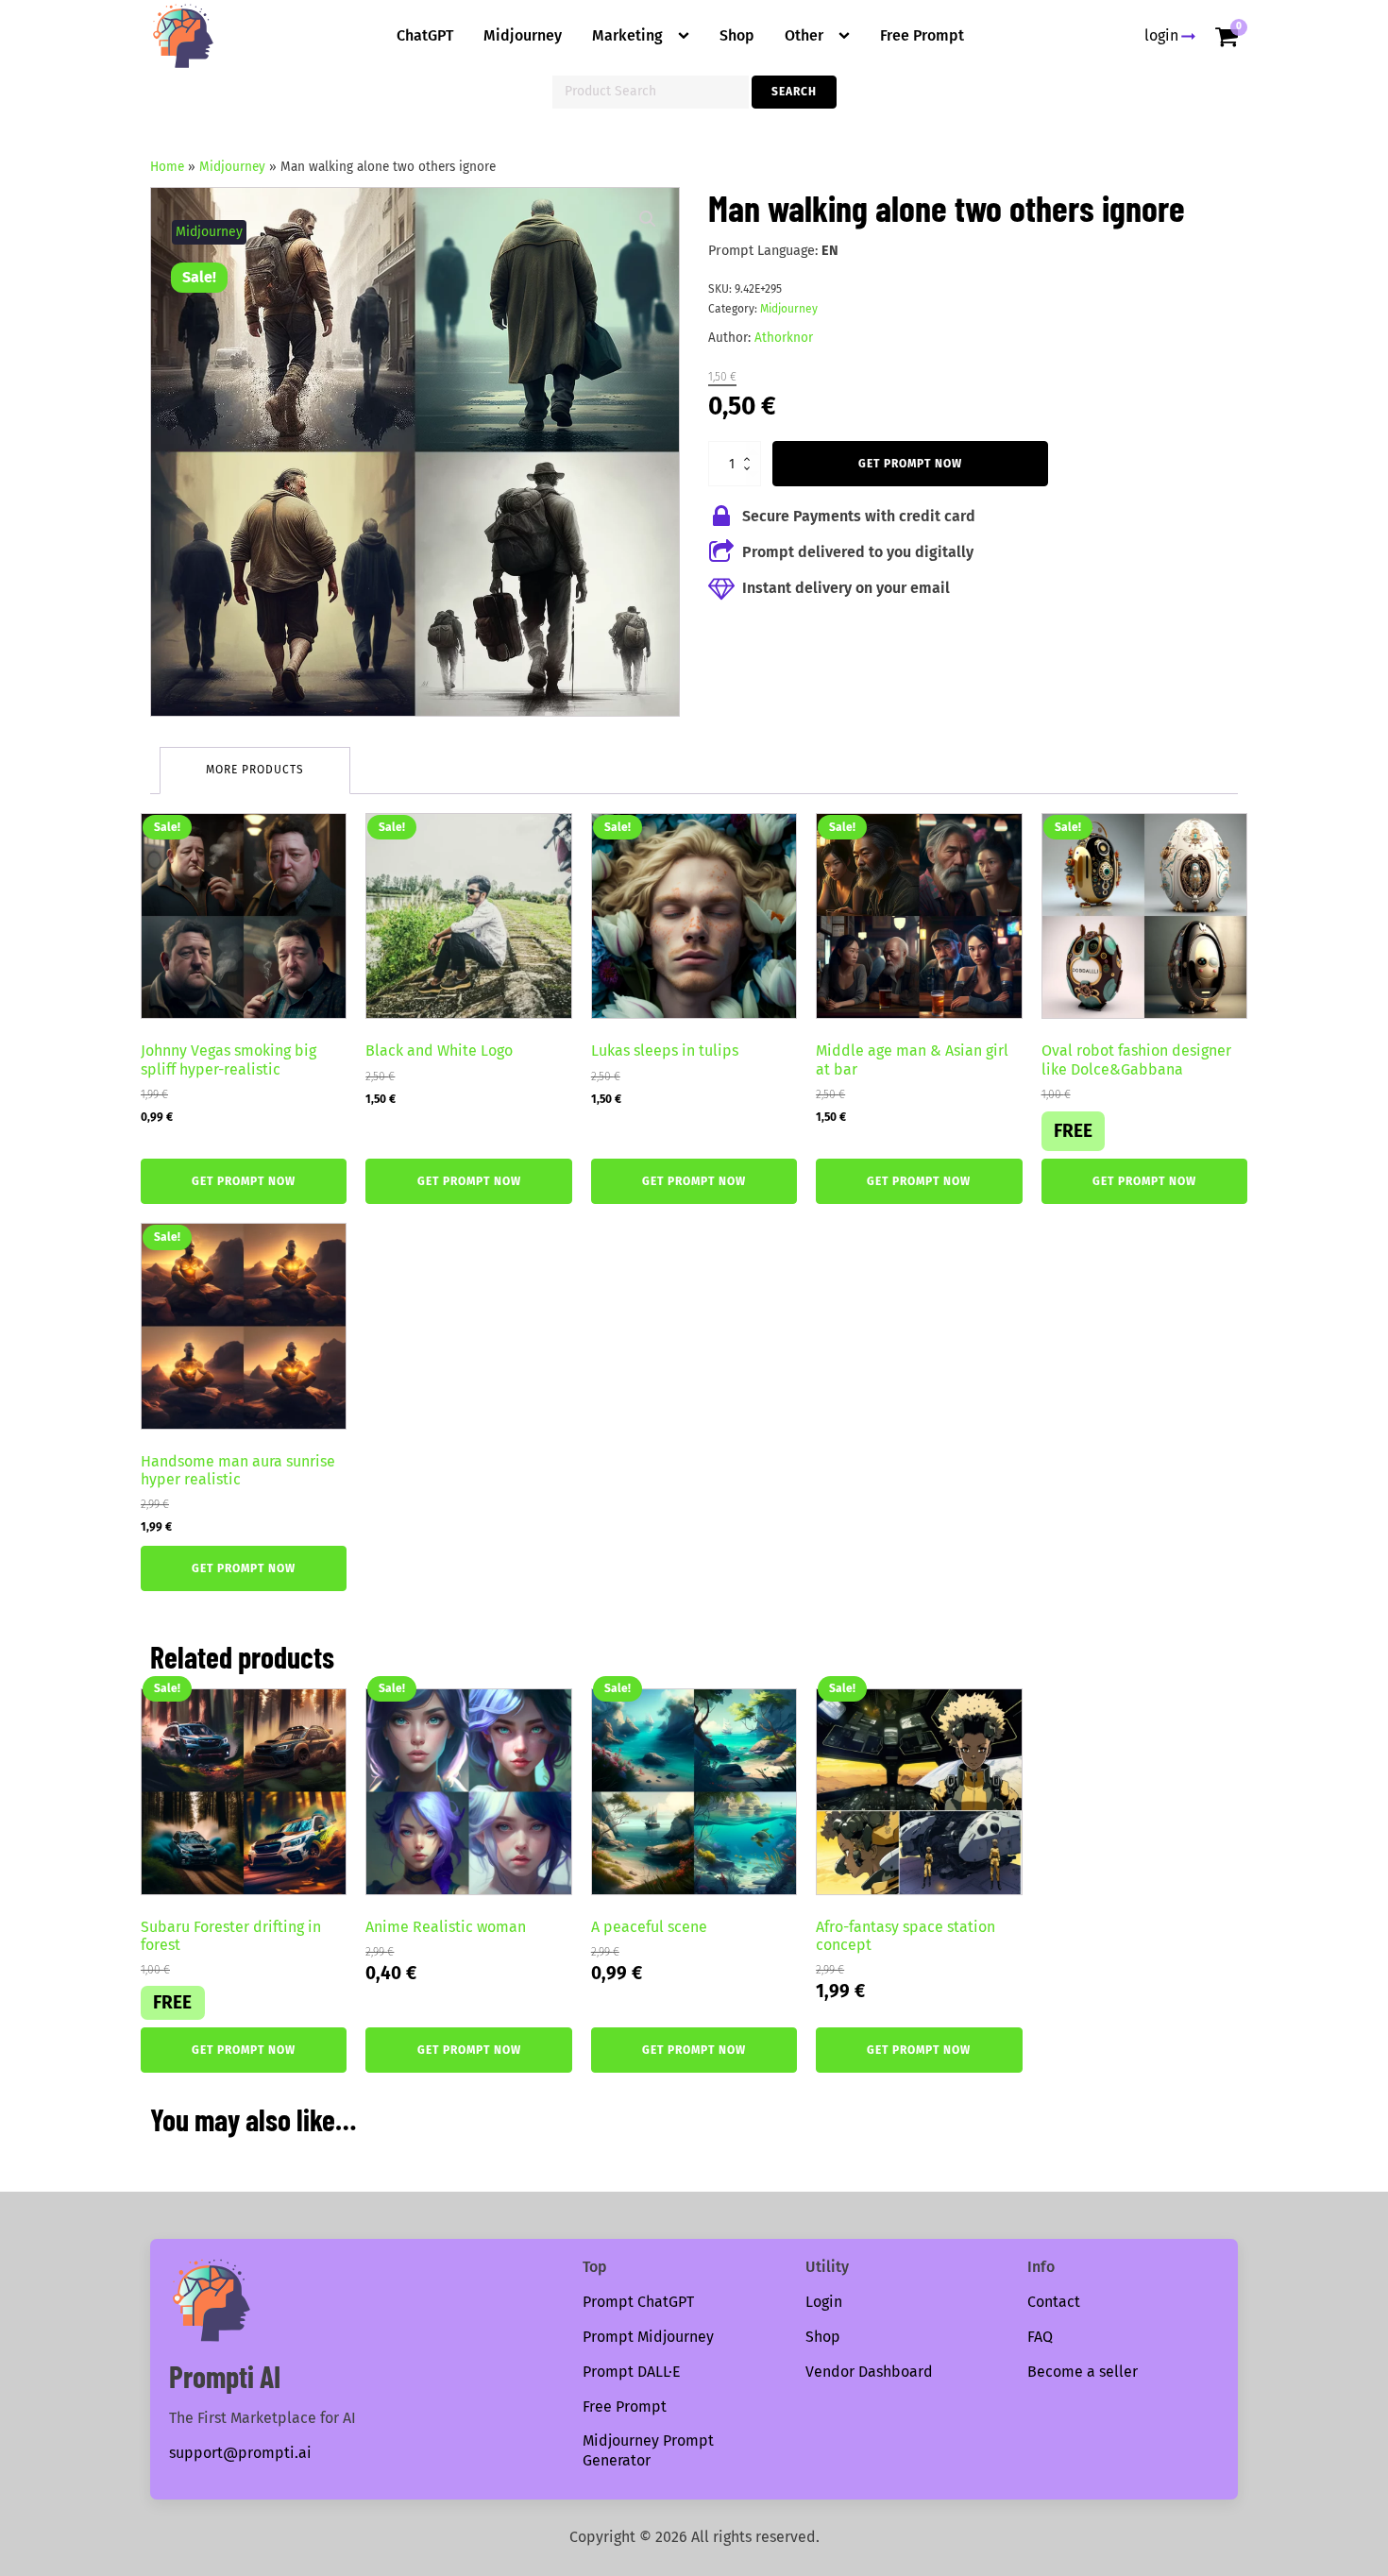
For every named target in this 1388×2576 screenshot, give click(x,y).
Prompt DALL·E (632, 2372)
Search (794, 92)
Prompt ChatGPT (638, 2302)
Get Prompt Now (910, 464)
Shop (737, 35)
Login (824, 2302)
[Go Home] (183, 36)
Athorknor (784, 338)
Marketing (627, 35)
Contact (1054, 2302)
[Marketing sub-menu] (687, 36)
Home (167, 167)
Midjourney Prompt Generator (648, 2450)
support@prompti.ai (240, 2453)
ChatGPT (425, 35)
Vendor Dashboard (869, 2372)
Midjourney (523, 35)
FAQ (1040, 2337)
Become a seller (1083, 2372)
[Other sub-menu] (848, 36)
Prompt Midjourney (648, 2337)
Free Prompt (922, 35)
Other (804, 35)
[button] (648, 219)
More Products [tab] (255, 770)
